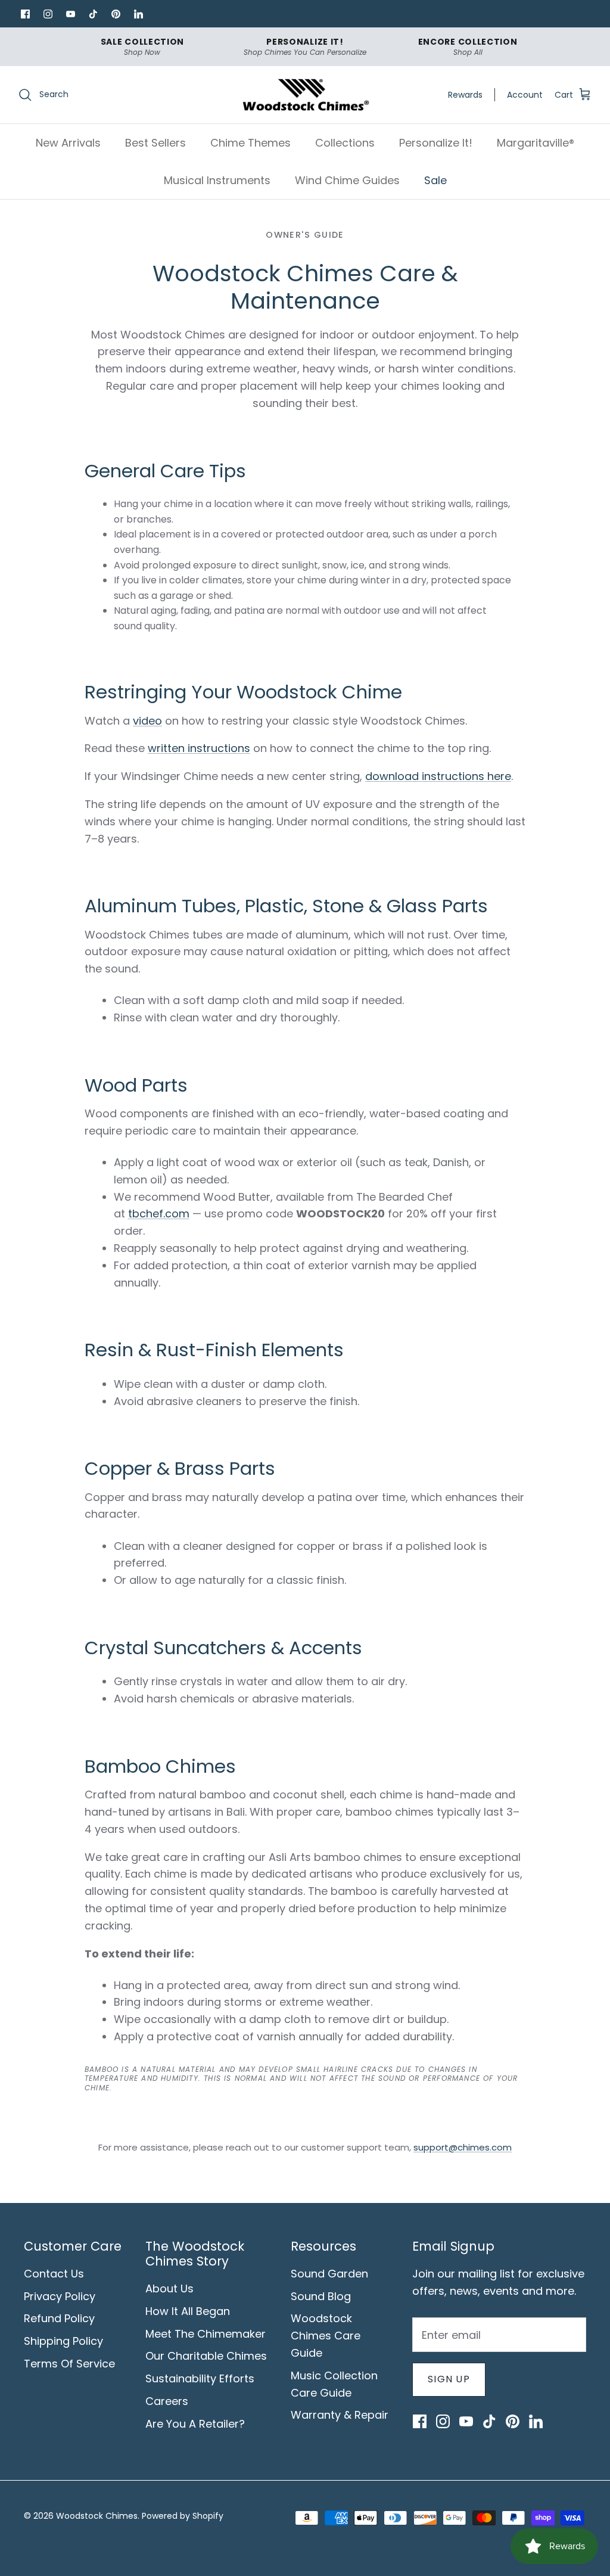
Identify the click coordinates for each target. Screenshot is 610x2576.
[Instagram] (48, 14)
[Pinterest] (116, 14)
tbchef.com (159, 1214)
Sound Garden (329, 2274)
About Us (169, 2288)
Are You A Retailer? (195, 2424)
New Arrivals (68, 143)
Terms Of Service (69, 2364)
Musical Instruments (217, 180)
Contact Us (54, 2274)
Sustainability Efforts (200, 2378)
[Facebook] (25, 14)
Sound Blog (321, 2296)
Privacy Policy (60, 2296)
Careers (167, 2401)
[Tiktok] (93, 14)
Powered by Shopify (183, 2516)
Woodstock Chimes (97, 2516)
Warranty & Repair (340, 2415)
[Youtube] (70, 14)
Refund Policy (59, 2318)
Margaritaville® (536, 143)
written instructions (199, 748)
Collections (345, 143)
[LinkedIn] (138, 14)
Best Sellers (155, 143)
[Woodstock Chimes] (305, 95)
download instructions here (438, 776)
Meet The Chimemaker (206, 2334)
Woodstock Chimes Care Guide (326, 2336)
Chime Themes (250, 143)
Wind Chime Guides (347, 180)
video (147, 721)
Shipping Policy (63, 2341)
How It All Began (188, 2311)
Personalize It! (436, 143)
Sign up (449, 2379)
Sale (435, 180)
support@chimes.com (463, 2147)
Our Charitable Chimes (206, 2356)
